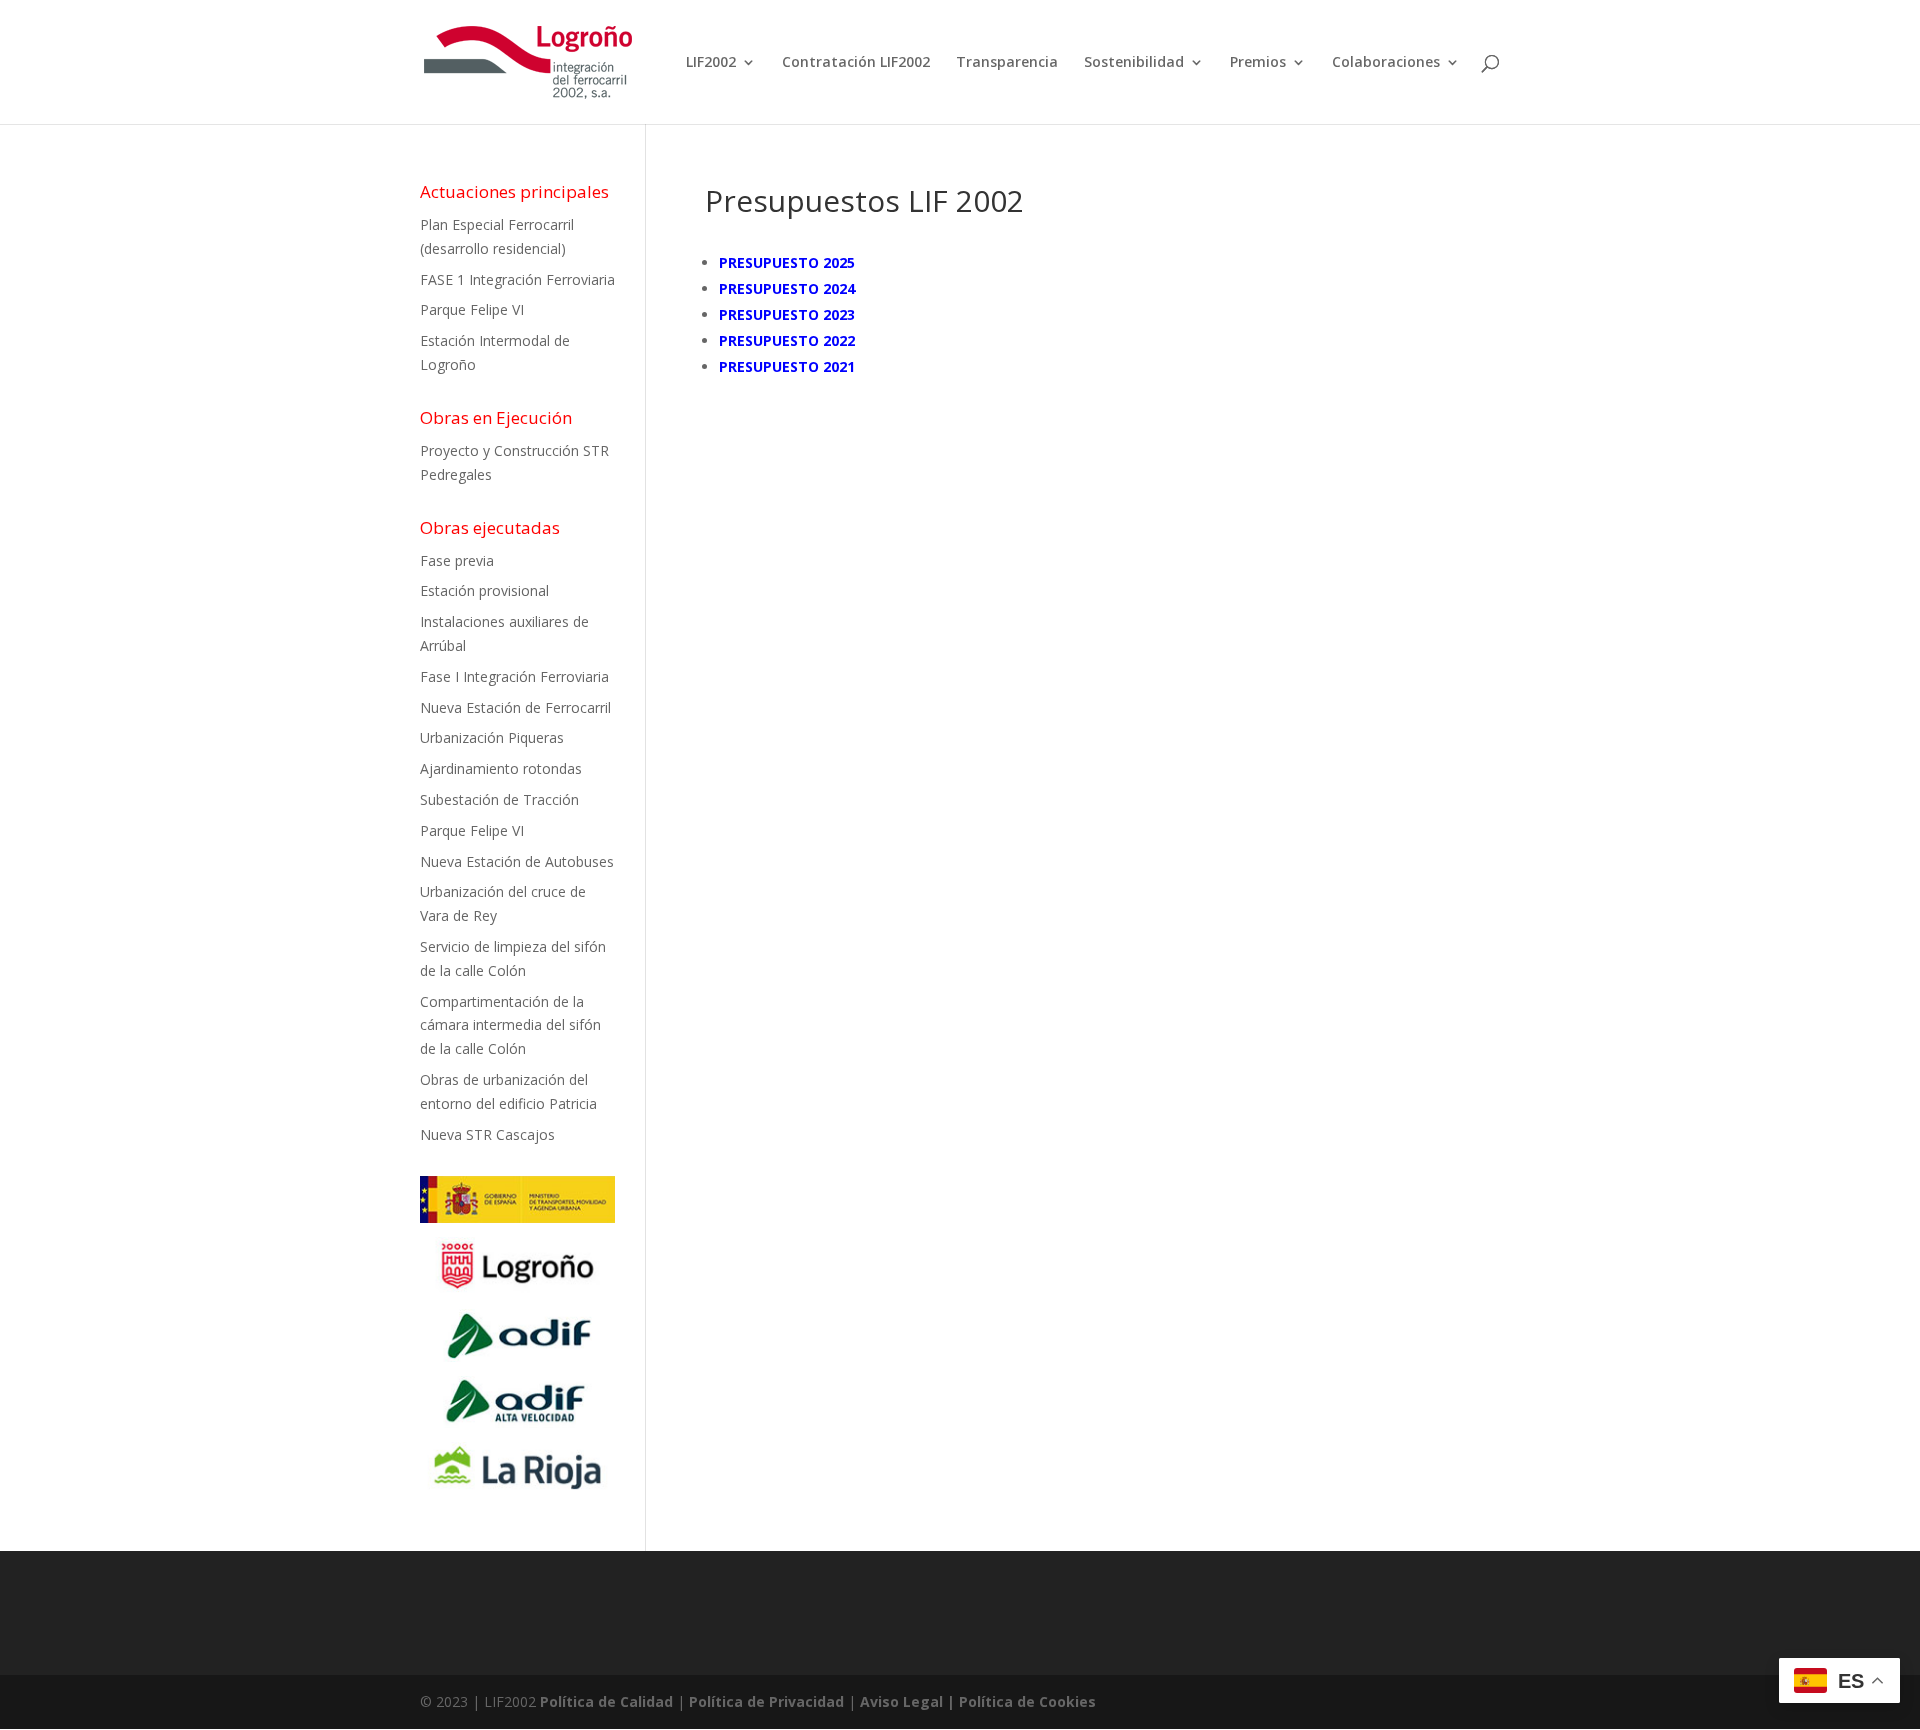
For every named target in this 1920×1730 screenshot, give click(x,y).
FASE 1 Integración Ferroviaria (517, 279)
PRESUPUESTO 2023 (787, 314)
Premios (1258, 63)
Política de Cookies (1027, 1701)
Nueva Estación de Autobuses (517, 861)
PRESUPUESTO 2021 (787, 366)
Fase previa (457, 560)
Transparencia (1007, 63)
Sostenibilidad (1134, 63)
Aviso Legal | (909, 1701)
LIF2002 (711, 63)
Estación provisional (484, 590)
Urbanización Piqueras (492, 737)
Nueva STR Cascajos (487, 1134)
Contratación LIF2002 (856, 63)
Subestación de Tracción (499, 799)
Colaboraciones (1386, 63)
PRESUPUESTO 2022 (787, 340)
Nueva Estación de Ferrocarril (515, 707)
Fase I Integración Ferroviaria (514, 676)
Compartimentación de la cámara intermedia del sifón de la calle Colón (510, 1025)
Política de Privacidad (766, 1701)
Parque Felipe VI (472, 309)
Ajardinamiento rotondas (501, 768)
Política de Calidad (606, 1701)
